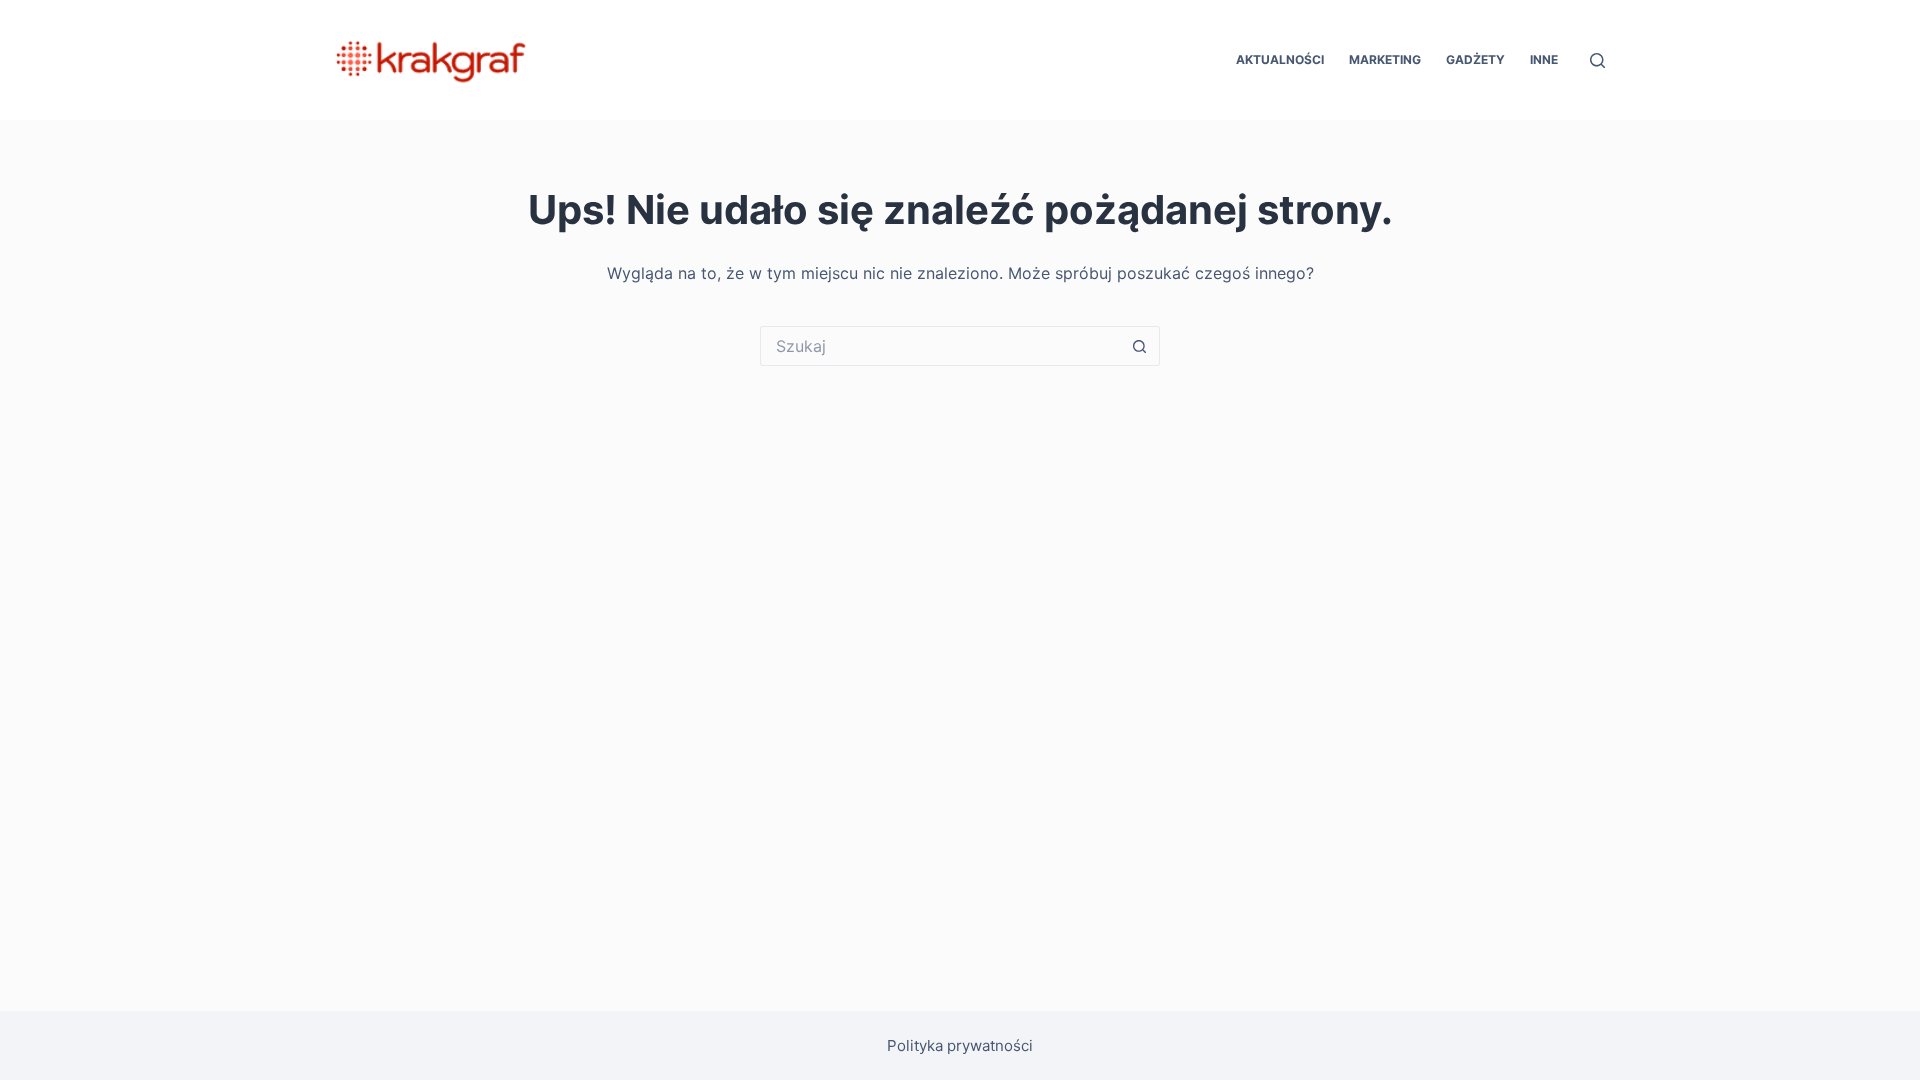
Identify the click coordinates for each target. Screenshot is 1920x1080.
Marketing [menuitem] (1385, 59)
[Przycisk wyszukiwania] (1140, 346)
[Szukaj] (1597, 60)
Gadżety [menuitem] (1475, 59)
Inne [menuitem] (1544, 59)
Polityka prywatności (960, 1045)
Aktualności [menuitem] (1280, 59)
